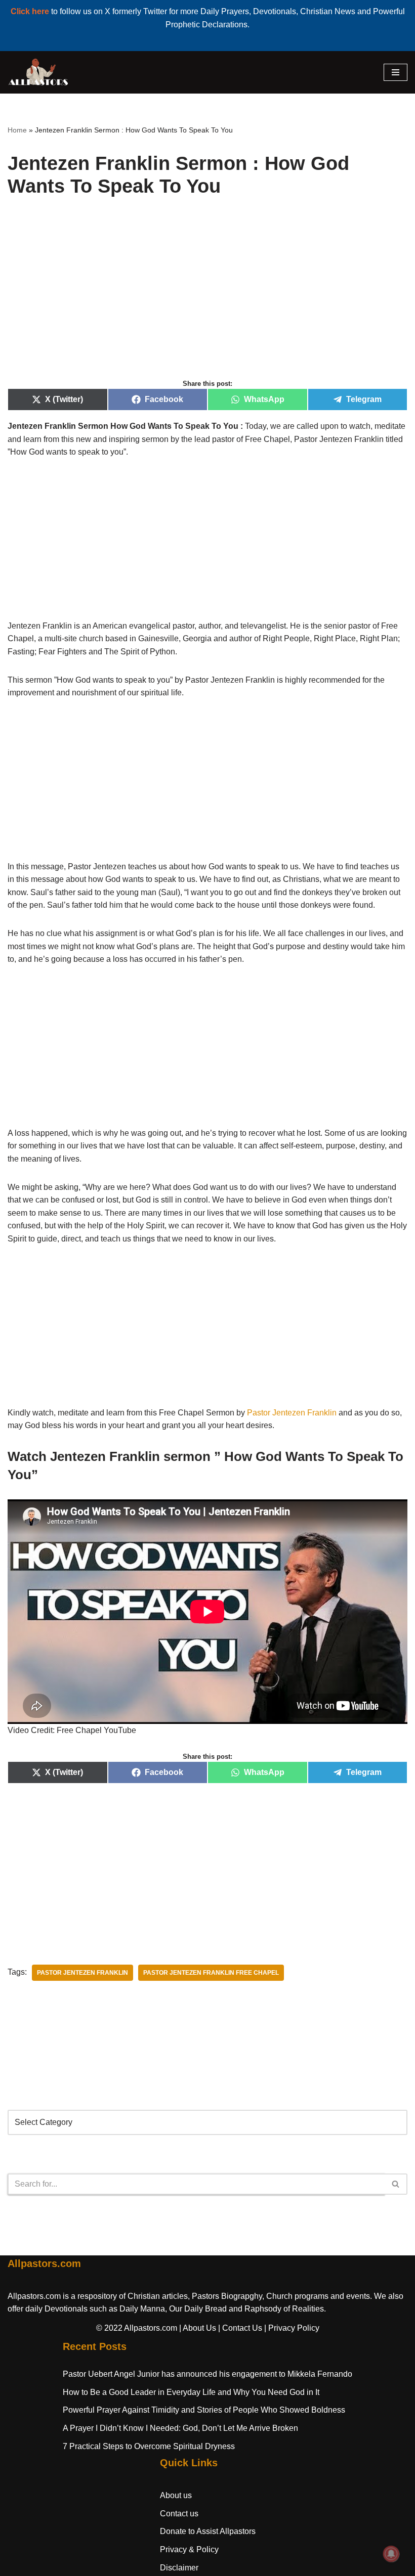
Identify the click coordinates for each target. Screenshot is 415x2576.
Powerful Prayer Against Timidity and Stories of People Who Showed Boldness (204, 2410)
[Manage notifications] (391, 2554)
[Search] (396, 2184)
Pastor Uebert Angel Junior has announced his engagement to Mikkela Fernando (207, 2374)
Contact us (179, 2514)
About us (176, 2495)
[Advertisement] (207, 299)
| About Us (198, 2328)
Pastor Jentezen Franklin (292, 1413)
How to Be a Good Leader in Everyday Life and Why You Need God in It (191, 2392)
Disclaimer (179, 2568)
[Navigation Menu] (396, 72)
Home (17, 130)
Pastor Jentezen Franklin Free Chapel (211, 1973)
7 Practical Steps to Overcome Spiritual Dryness (149, 2446)
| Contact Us (240, 2328)
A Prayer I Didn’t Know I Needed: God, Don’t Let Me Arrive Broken (180, 2428)
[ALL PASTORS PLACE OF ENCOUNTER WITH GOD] (38, 72)
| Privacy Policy (292, 2328)
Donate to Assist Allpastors (208, 2531)
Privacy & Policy (189, 2549)
